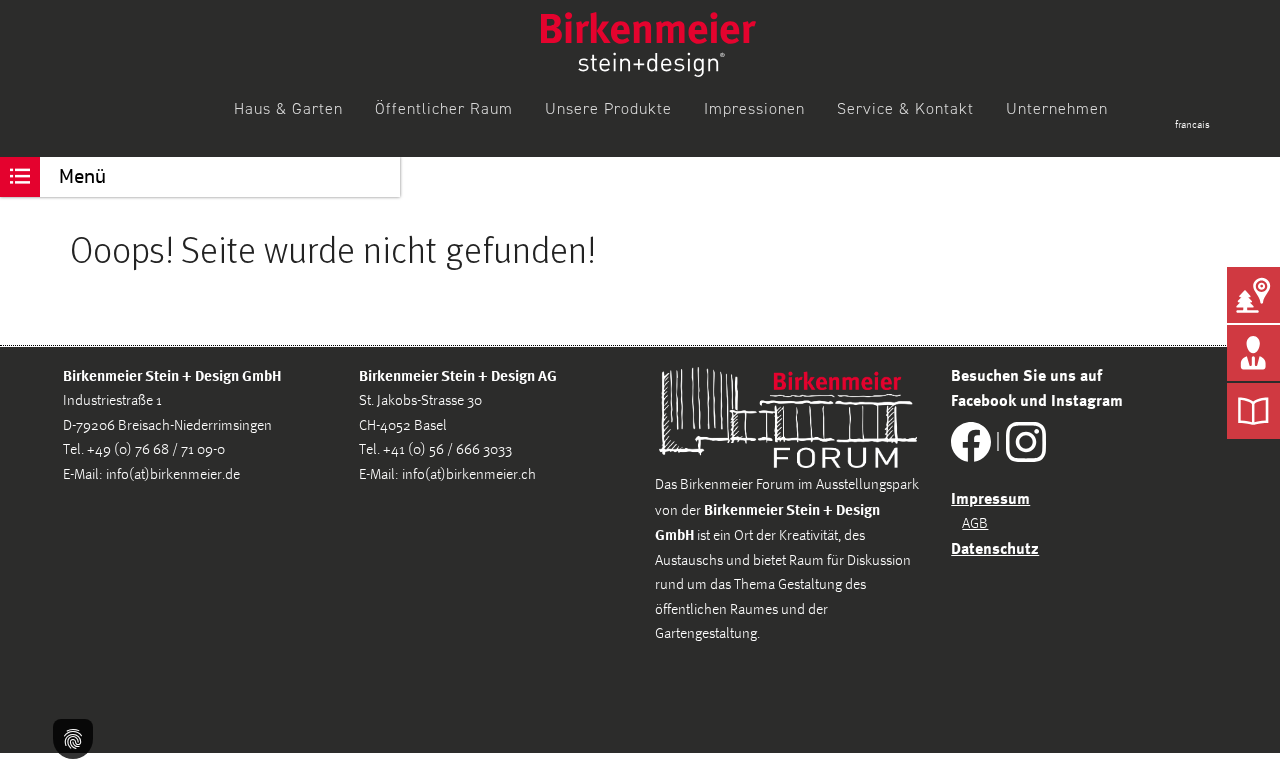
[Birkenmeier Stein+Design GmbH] (648, 44)
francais (1192, 125)
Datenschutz (995, 548)
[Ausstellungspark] (1253, 295)
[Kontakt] (1253, 353)
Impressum (990, 498)
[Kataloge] (1253, 411)
